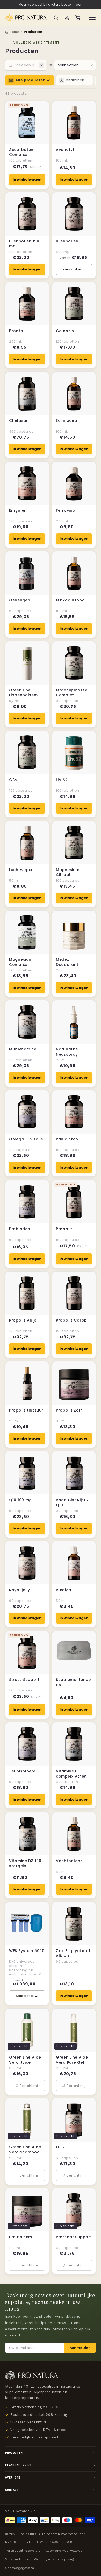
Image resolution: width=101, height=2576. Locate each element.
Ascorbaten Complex (21, 152)
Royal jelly (20, 1590)
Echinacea (66, 421)
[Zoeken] (56, 18)
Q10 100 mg (20, 1500)
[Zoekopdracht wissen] (42, 65)
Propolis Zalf (69, 1410)
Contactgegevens (20, 2568)
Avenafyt (65, 150)
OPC (60, 2147)
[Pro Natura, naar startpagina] (26, 18)
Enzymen (18, 511)
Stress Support (24, 1680)
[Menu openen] (92, 18)
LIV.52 (62, 780)
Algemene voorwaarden (65, 2551)
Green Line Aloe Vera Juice (25, 2060)
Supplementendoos (74, 1682)
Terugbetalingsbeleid (23, 2551)
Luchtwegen (21, 870)
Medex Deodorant (67, 962)
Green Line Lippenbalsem (23, 693)
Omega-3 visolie (26, 1139)
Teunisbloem (22, 1771)
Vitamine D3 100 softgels (25, 1863)
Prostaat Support (74, 2237)
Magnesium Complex (21, 962)
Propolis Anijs (23, 1320)
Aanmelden (80, 2348)
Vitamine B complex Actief (71, 1774)
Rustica (64, 1590)
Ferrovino (66, 511)
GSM (13, 780)
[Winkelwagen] (78, 18)
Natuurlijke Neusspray (67, 1052)
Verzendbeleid (18, 2559)
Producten (14, 2453)
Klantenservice (19, 2465)
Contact (12, 2490)
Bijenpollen (67, 241)
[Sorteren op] (51, 65)
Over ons (13, 2477)
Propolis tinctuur (26, 1410)
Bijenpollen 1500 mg (26, 244)
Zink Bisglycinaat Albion (73, 1953)
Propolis (64, 1229)
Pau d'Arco (67, 1139)
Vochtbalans (69, 1861)
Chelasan (19, 421)
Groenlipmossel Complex (72, 693)
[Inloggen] (67, 18)
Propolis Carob (71, 1320)
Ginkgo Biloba (70, 600)
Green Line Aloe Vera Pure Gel (72, 2060)
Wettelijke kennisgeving (54, 2559)
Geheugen (20, 600)
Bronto (16, 331)
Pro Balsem (21, 2237)
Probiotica (20, 1229)
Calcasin (65, 331)
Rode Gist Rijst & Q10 (73, 1503)
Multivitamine (23, 1049)
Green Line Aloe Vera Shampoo (25, 2150)
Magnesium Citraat (68, 872)
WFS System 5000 (27, 1951)
